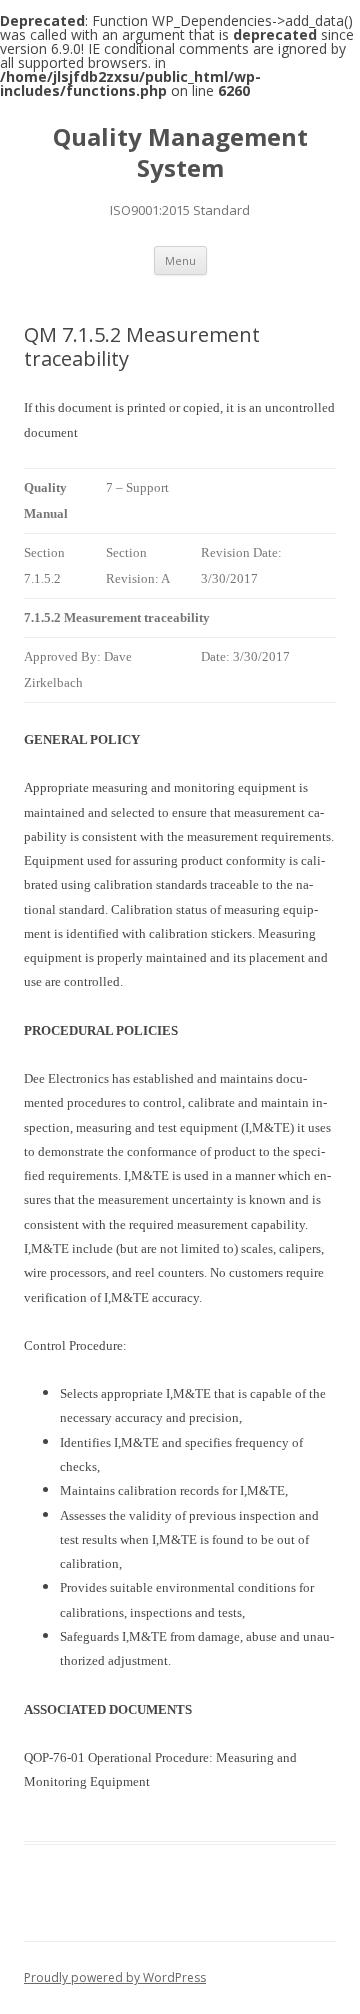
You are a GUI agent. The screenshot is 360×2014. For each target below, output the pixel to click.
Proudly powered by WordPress (115, 1977)
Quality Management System (180, 153)
